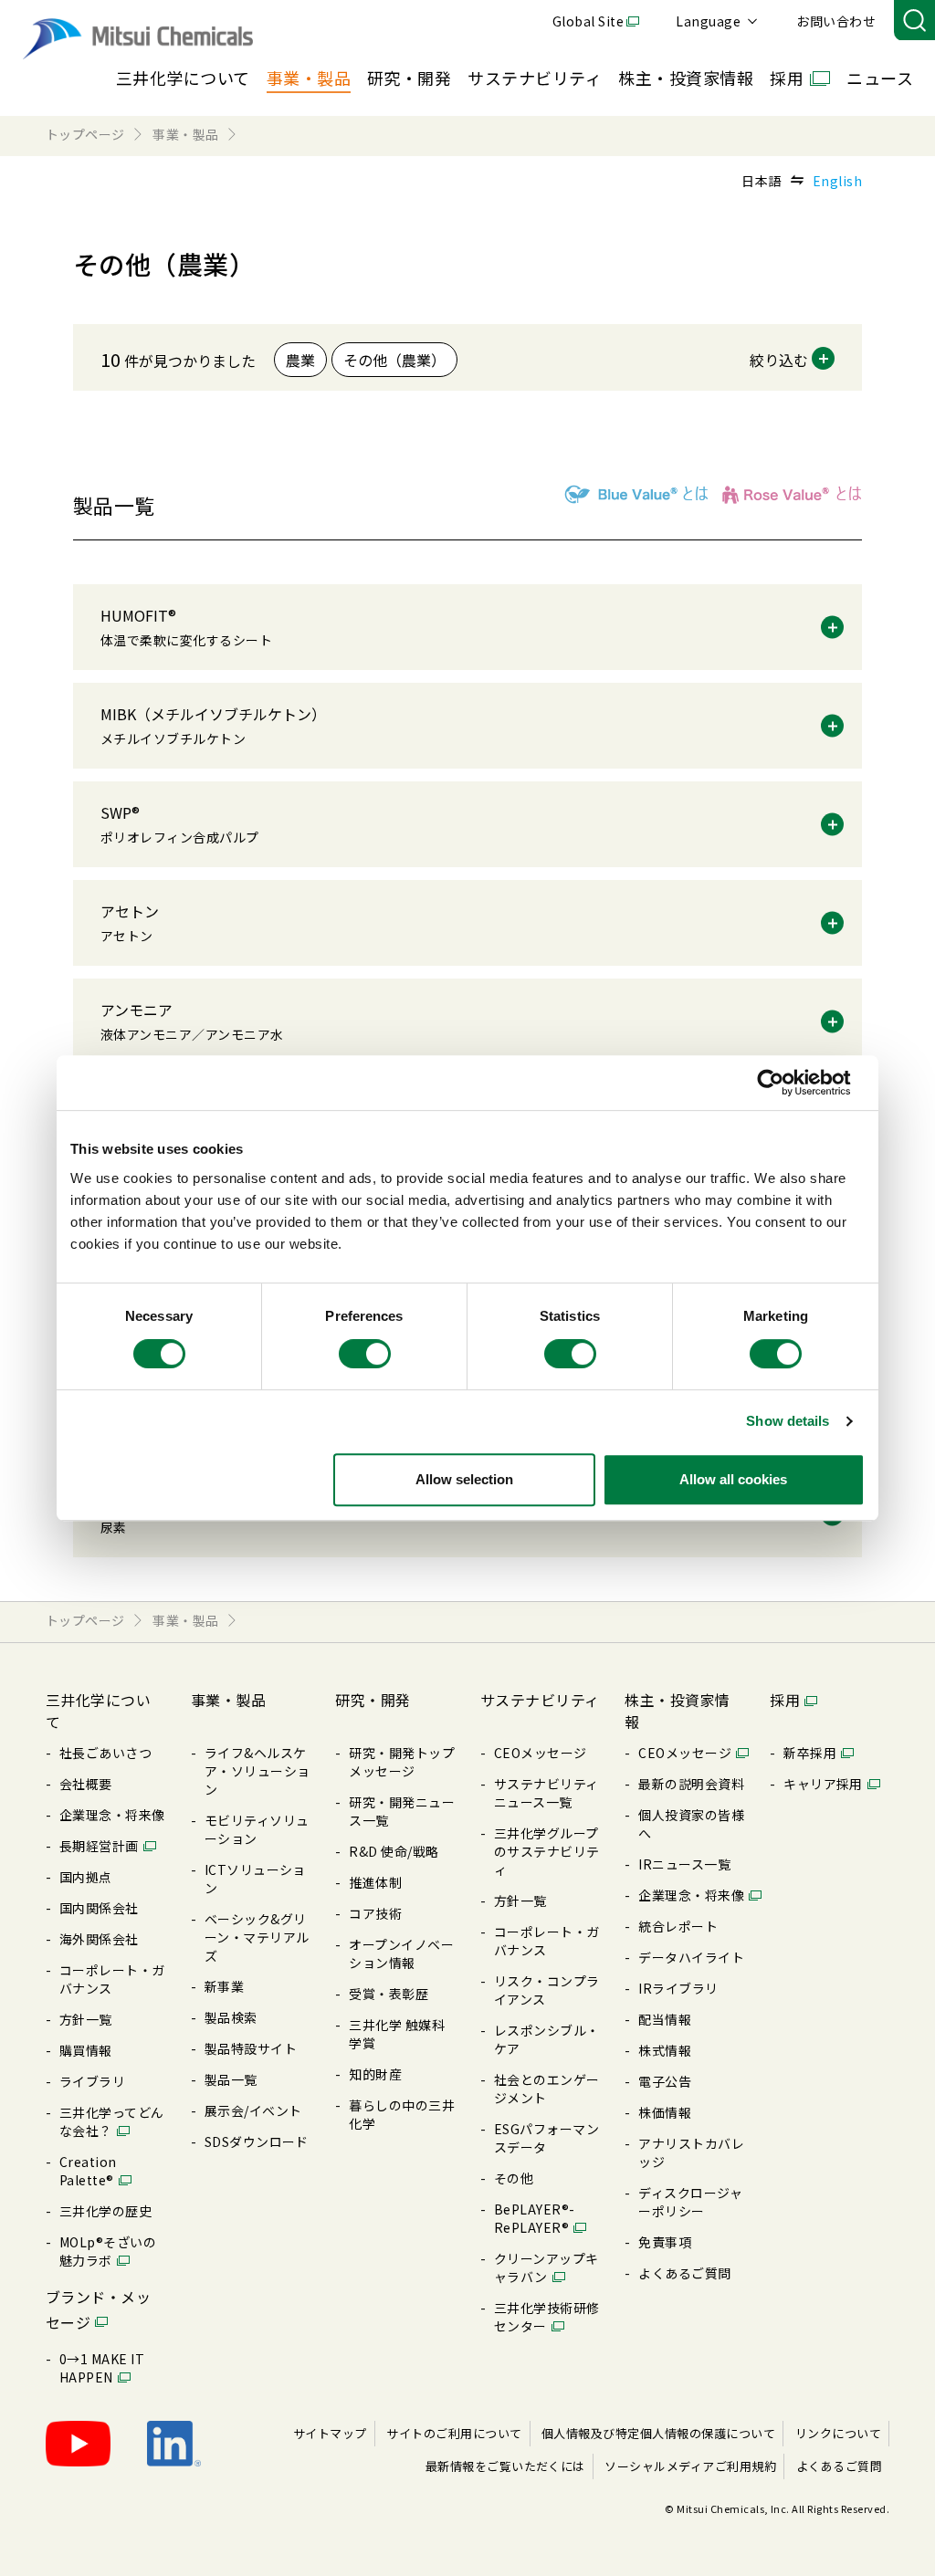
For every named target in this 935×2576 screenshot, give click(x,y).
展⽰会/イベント (253, 2110)
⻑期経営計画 (99, 1846)
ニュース (880, 78)
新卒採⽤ (810, 1753)
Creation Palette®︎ (88, 2171)
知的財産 (375, 2074)
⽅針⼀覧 (86, 2019)
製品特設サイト (251, 2048)
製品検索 (231, 2017)
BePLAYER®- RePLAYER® (535, 2218)
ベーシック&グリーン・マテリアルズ (257, 1937)
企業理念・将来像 (112, 1815)
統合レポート (678, 1926)
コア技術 (375, 1913)
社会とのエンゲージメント (547, 2089)
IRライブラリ (678, 1988)
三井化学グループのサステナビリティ (547, 1851)
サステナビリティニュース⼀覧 (546, 1793)
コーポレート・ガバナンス (112, 1979)
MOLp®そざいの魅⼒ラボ (108, 2251)
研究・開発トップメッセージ (402, 1762)
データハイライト (691, 1957)
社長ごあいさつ (105, 1753)
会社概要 (86, 1784)
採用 (787, 78)
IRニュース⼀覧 (684, 1864)
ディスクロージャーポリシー (690, 2202)
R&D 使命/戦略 (394, 1851)
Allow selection (464, 1479)
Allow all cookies (733, 1479)
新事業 (224, 1986)
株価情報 (665, 2112)
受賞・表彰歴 (389, 1994)
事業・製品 (309, 78)
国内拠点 (86, 1877)
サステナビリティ (535, 78)
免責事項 (665, 2242)
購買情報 (86, 2050)
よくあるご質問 (684, 2273)
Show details (788, 1421)
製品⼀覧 (231, 2079)
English (837, 181)
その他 (514, 2178)
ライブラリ (92, 2081)
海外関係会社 (99, 1939)
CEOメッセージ (541, 1753)
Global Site (588, 21)
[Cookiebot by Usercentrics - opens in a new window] (785, 1083)
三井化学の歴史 (105, 2211)
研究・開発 (409, 78)
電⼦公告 (665, 2081)
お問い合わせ (836, 21)
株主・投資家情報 (686, 78)
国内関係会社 (99, 1908)
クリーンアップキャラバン (546, 2267)
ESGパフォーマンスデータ (546, 2138)
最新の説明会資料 (691, 1784)
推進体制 (375, 1882)
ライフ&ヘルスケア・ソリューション (257, 1771)
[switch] (365, 1354)
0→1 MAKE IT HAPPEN (102, 2368)
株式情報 (665, 2050)
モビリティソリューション (257, 1829)
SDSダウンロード (257, 2141)
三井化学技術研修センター (547, 2317)
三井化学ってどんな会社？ (112, 2121)
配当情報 (665, 2019)
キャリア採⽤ (823, 1784)
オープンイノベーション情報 (401, 1953)
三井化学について (183, 78)
